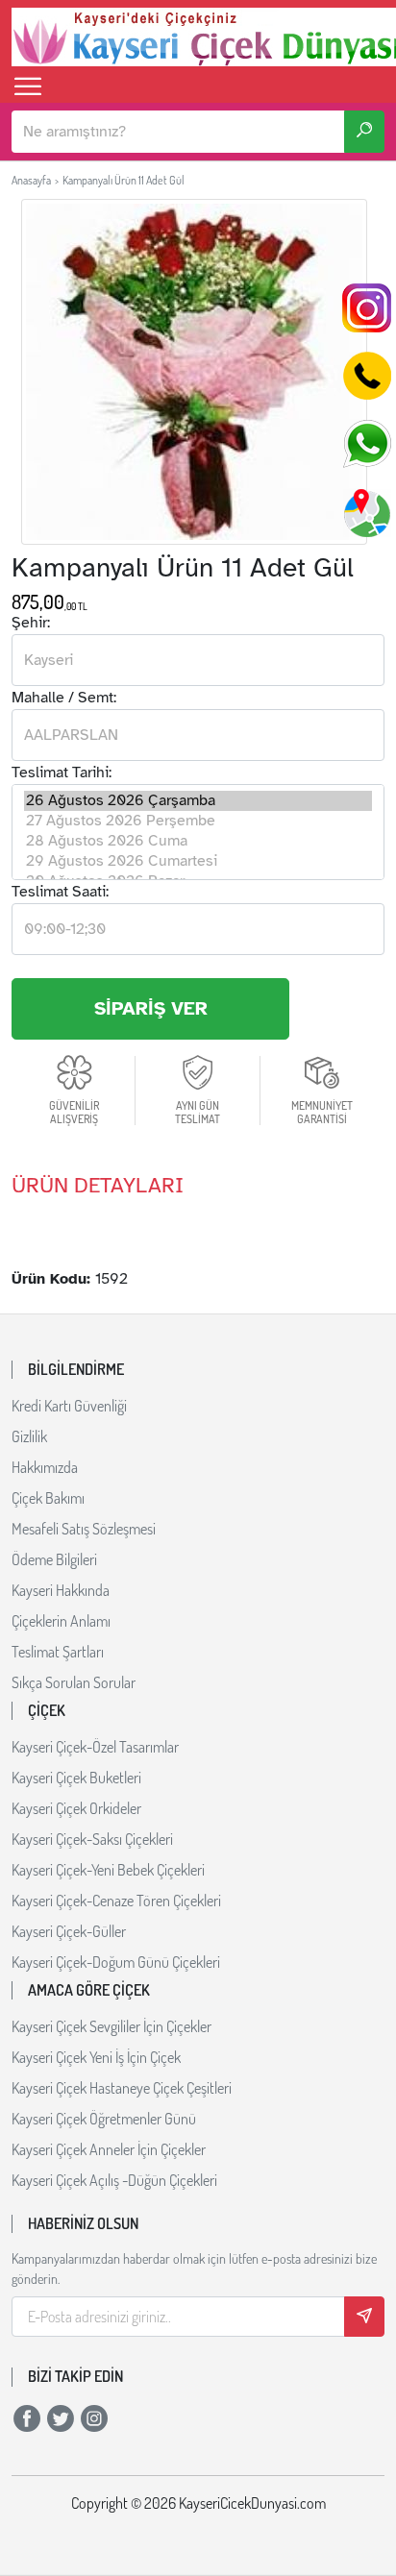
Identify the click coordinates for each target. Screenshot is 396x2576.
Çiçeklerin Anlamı (61, 1621)
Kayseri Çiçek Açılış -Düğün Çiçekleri (114, 2180)
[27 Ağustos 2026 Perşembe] (198, 821)
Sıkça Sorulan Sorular (74, 1682)
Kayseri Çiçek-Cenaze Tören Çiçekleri (116, 1901)
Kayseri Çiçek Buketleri (76, 1778)
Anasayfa (31, 180)
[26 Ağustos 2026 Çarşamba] (198, 801)
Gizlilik (29, 1436)
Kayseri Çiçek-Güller (69, 1931)
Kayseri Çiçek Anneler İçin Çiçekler (109, 2149)
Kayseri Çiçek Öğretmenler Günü (104, 2119)
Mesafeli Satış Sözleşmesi (84, 1529)
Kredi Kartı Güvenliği (69, 1406)
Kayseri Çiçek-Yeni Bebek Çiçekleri (108, 1870)
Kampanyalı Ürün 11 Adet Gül (124, 180)
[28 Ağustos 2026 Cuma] (198, 841)
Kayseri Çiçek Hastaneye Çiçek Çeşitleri (122, 2088)
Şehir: (31, 623)
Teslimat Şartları (58, 1652)
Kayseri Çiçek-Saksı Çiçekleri (92, 1839)
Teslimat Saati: (60, 892)
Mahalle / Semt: (64, 698)
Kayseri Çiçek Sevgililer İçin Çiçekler (111, 2026)
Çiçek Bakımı (48, 1498)
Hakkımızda (45, 1467)
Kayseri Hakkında (61, 1590)
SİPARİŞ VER (151, 1008)
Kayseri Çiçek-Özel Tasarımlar (95, 1747)
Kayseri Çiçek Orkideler (76, 1808)
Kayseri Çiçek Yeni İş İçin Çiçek (96, 2057)
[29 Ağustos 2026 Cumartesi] (198, 861)
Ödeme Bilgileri (54, 1559)
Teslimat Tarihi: (62, 773)
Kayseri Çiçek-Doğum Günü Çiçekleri (116, 1962)
